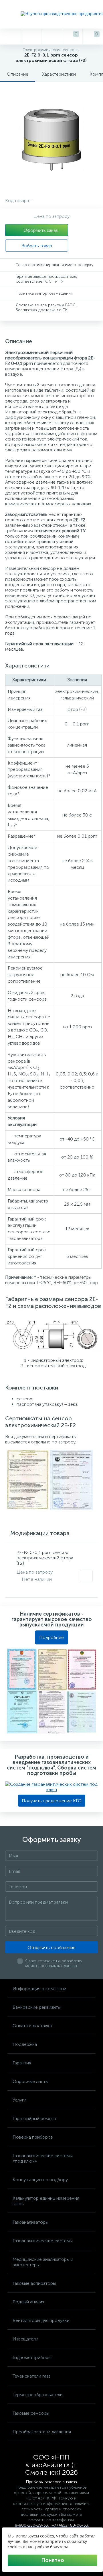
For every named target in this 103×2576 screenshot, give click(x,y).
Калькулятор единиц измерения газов (46, 2201)
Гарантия (22, 2063)
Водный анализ (28, 2302)
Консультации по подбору (40, 2180)
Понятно (53, 2560)
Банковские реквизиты (37, 2007)
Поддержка (25, 2044)
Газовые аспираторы (34, 2283)
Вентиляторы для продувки (41, 2320)
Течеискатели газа (32, 2376)
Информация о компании (39, 1989)
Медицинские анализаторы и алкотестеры (43, 2262)
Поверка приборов (33, 2137)
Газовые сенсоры (31, 2413)
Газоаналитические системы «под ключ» (43, 2158)
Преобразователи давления (42, 2432)
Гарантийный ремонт (34, 2118)
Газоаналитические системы (43, 2241)
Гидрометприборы (32, 2357)
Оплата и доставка (32, 2026)
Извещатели (25, 2339)
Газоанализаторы (30, 2222)
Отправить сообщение (51, 1947)
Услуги (19, 2100)
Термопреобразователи (38, 2395)
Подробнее (51, 1637)
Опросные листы (30, 2081)
